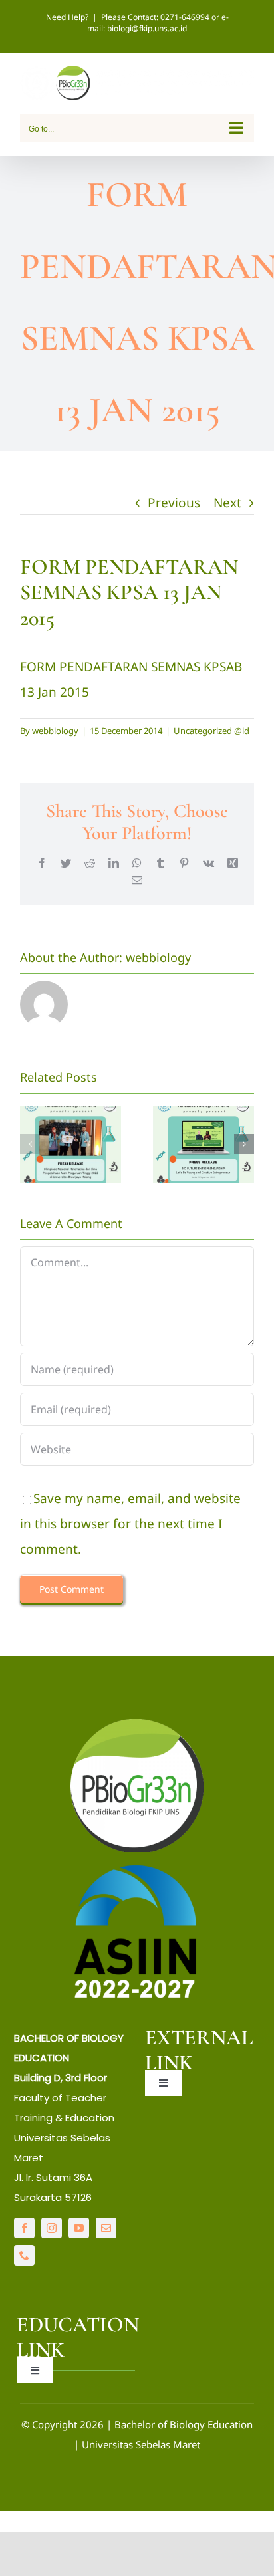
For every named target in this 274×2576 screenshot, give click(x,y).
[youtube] (79, 2228)
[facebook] (24, 2228)
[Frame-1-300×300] (137, 1725)
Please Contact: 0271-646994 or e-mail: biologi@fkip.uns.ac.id (158, 23)
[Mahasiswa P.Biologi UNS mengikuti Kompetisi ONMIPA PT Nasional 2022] (70, 1144)
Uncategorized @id (211, 731)
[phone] (24, 2255)
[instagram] (52, 2228)
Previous (174, 503)
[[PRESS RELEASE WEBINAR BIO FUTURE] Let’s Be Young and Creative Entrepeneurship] (204, 1144)
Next (227, 503)
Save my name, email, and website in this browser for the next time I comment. (130, 1524)
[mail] (106, 2228)
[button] (30, 1144)
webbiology (55, 731)
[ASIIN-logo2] (137, 1868)
